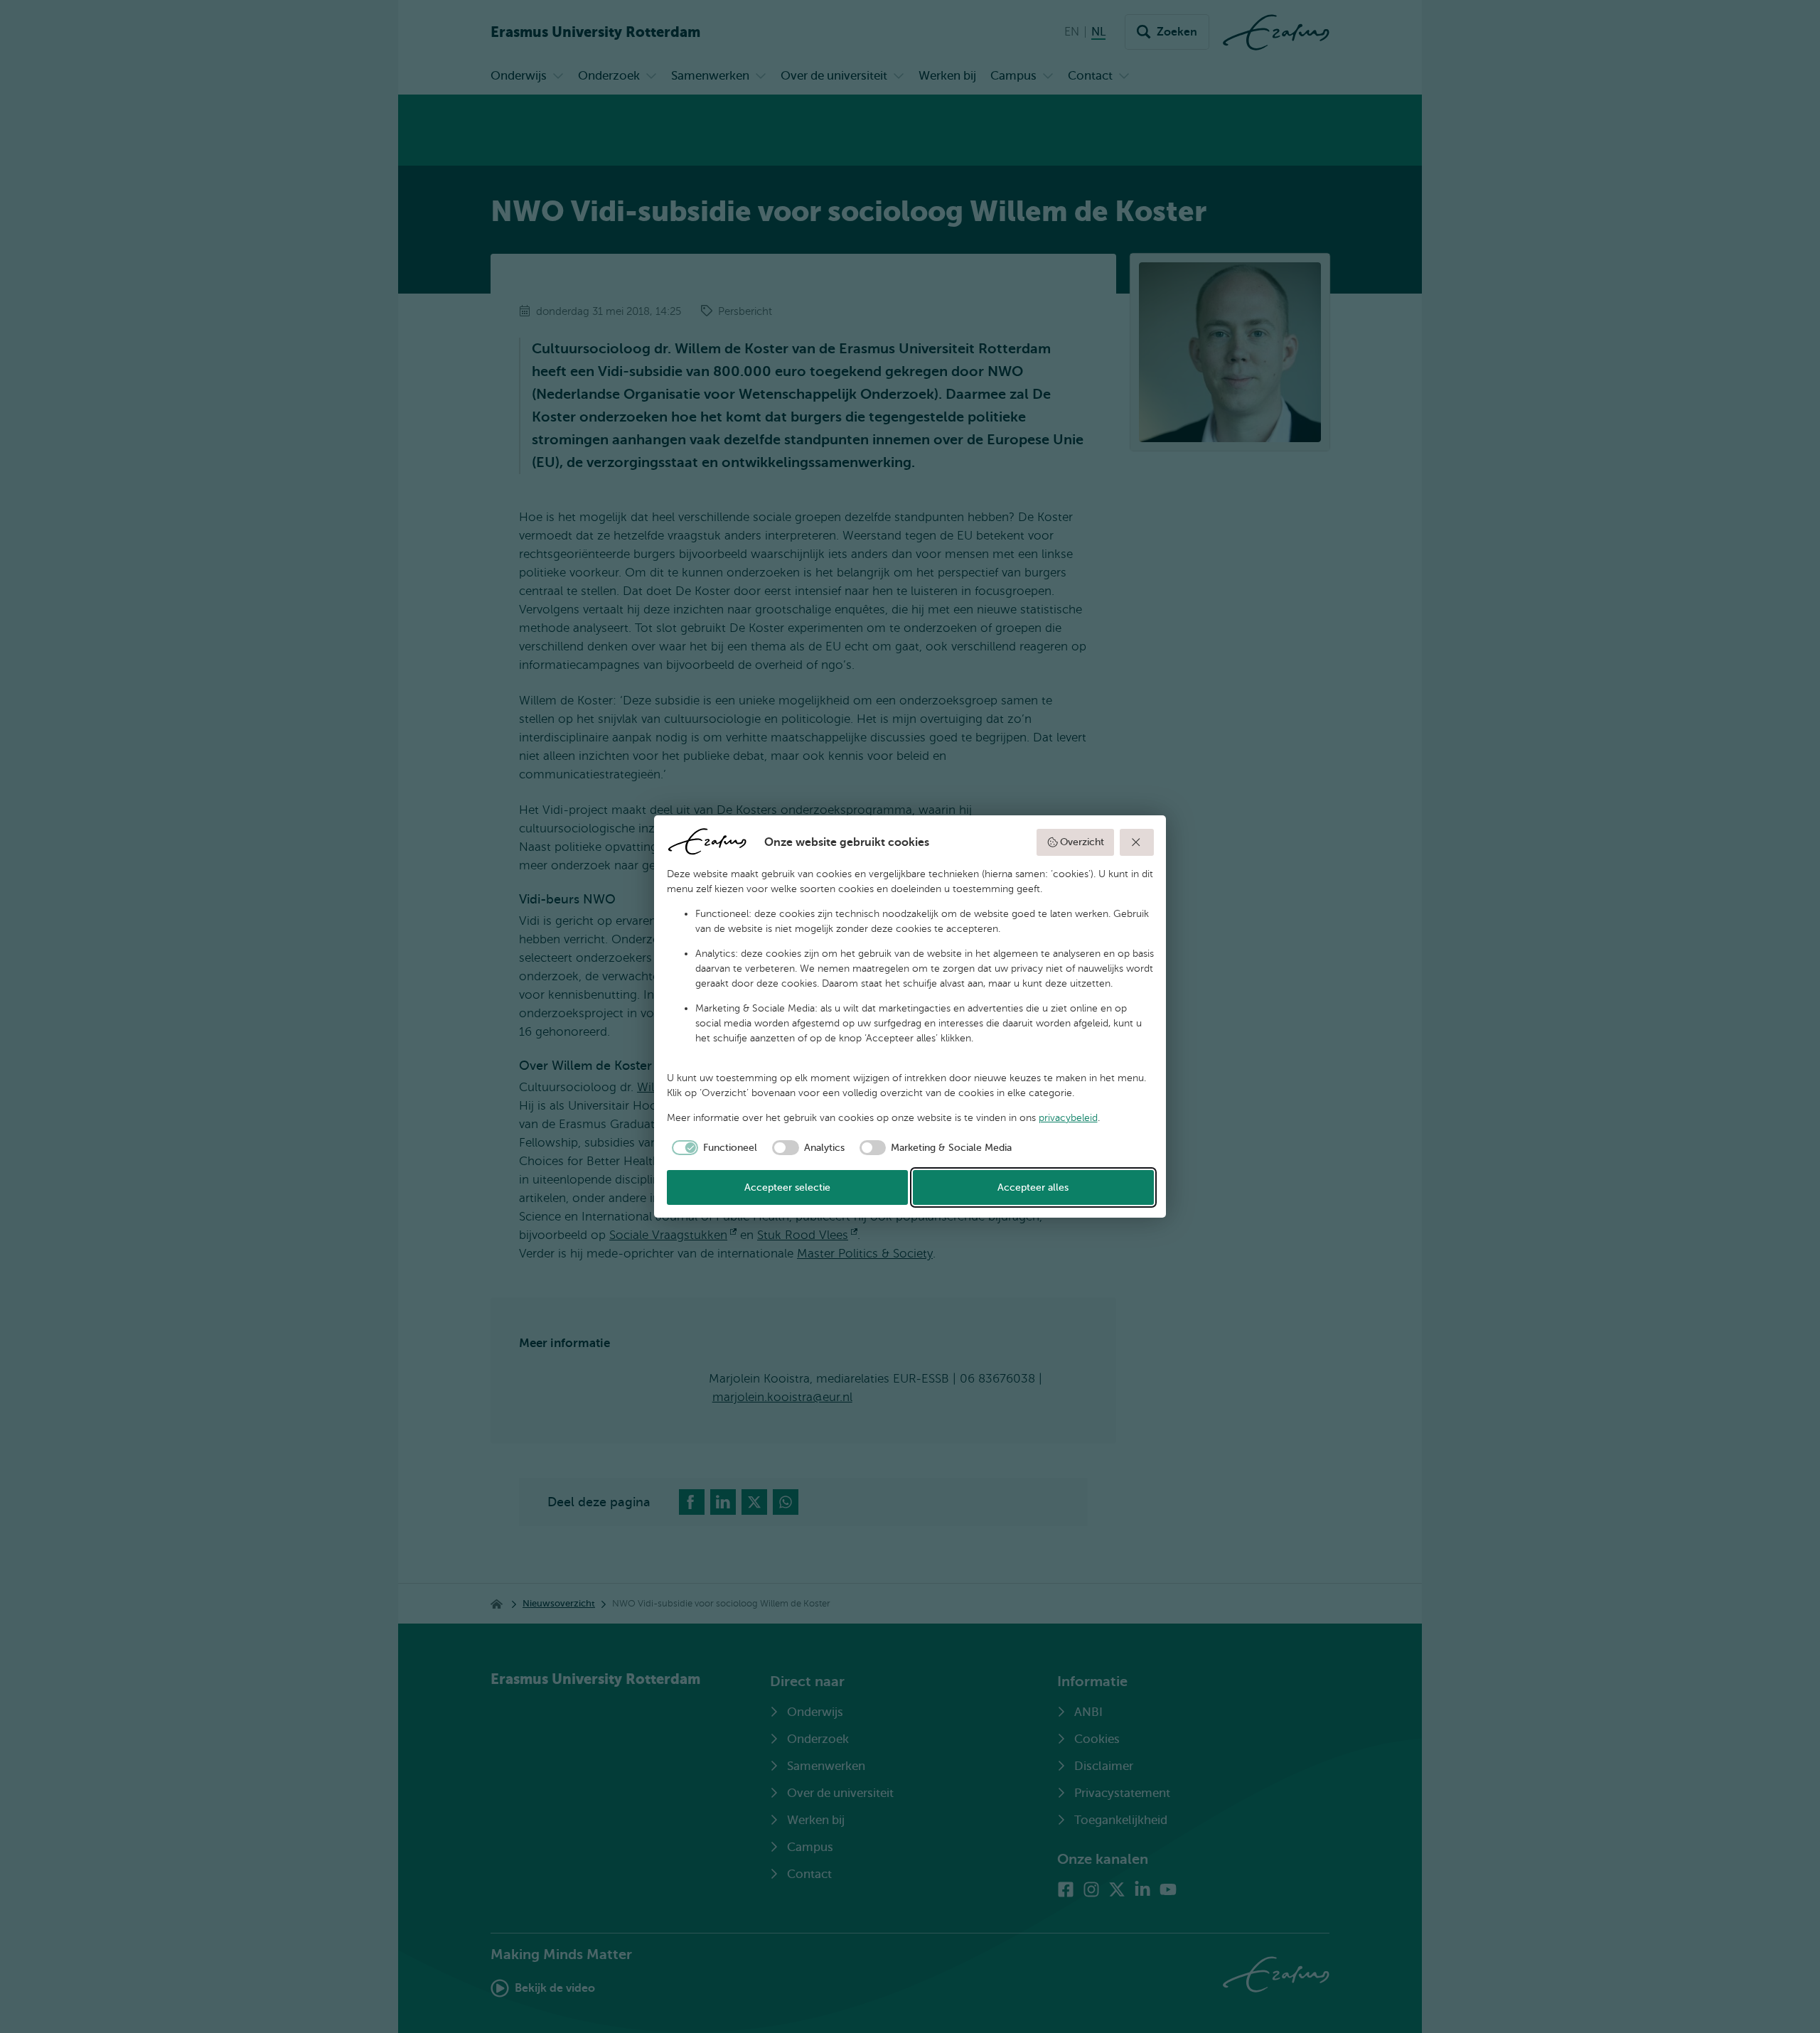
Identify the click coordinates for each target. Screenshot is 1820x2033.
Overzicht (1082, 842)
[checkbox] (712, 1148)
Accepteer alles (1033, 1187)
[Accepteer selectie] (1137, 842)
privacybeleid (1068, 1118)
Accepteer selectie (787, 1187)
